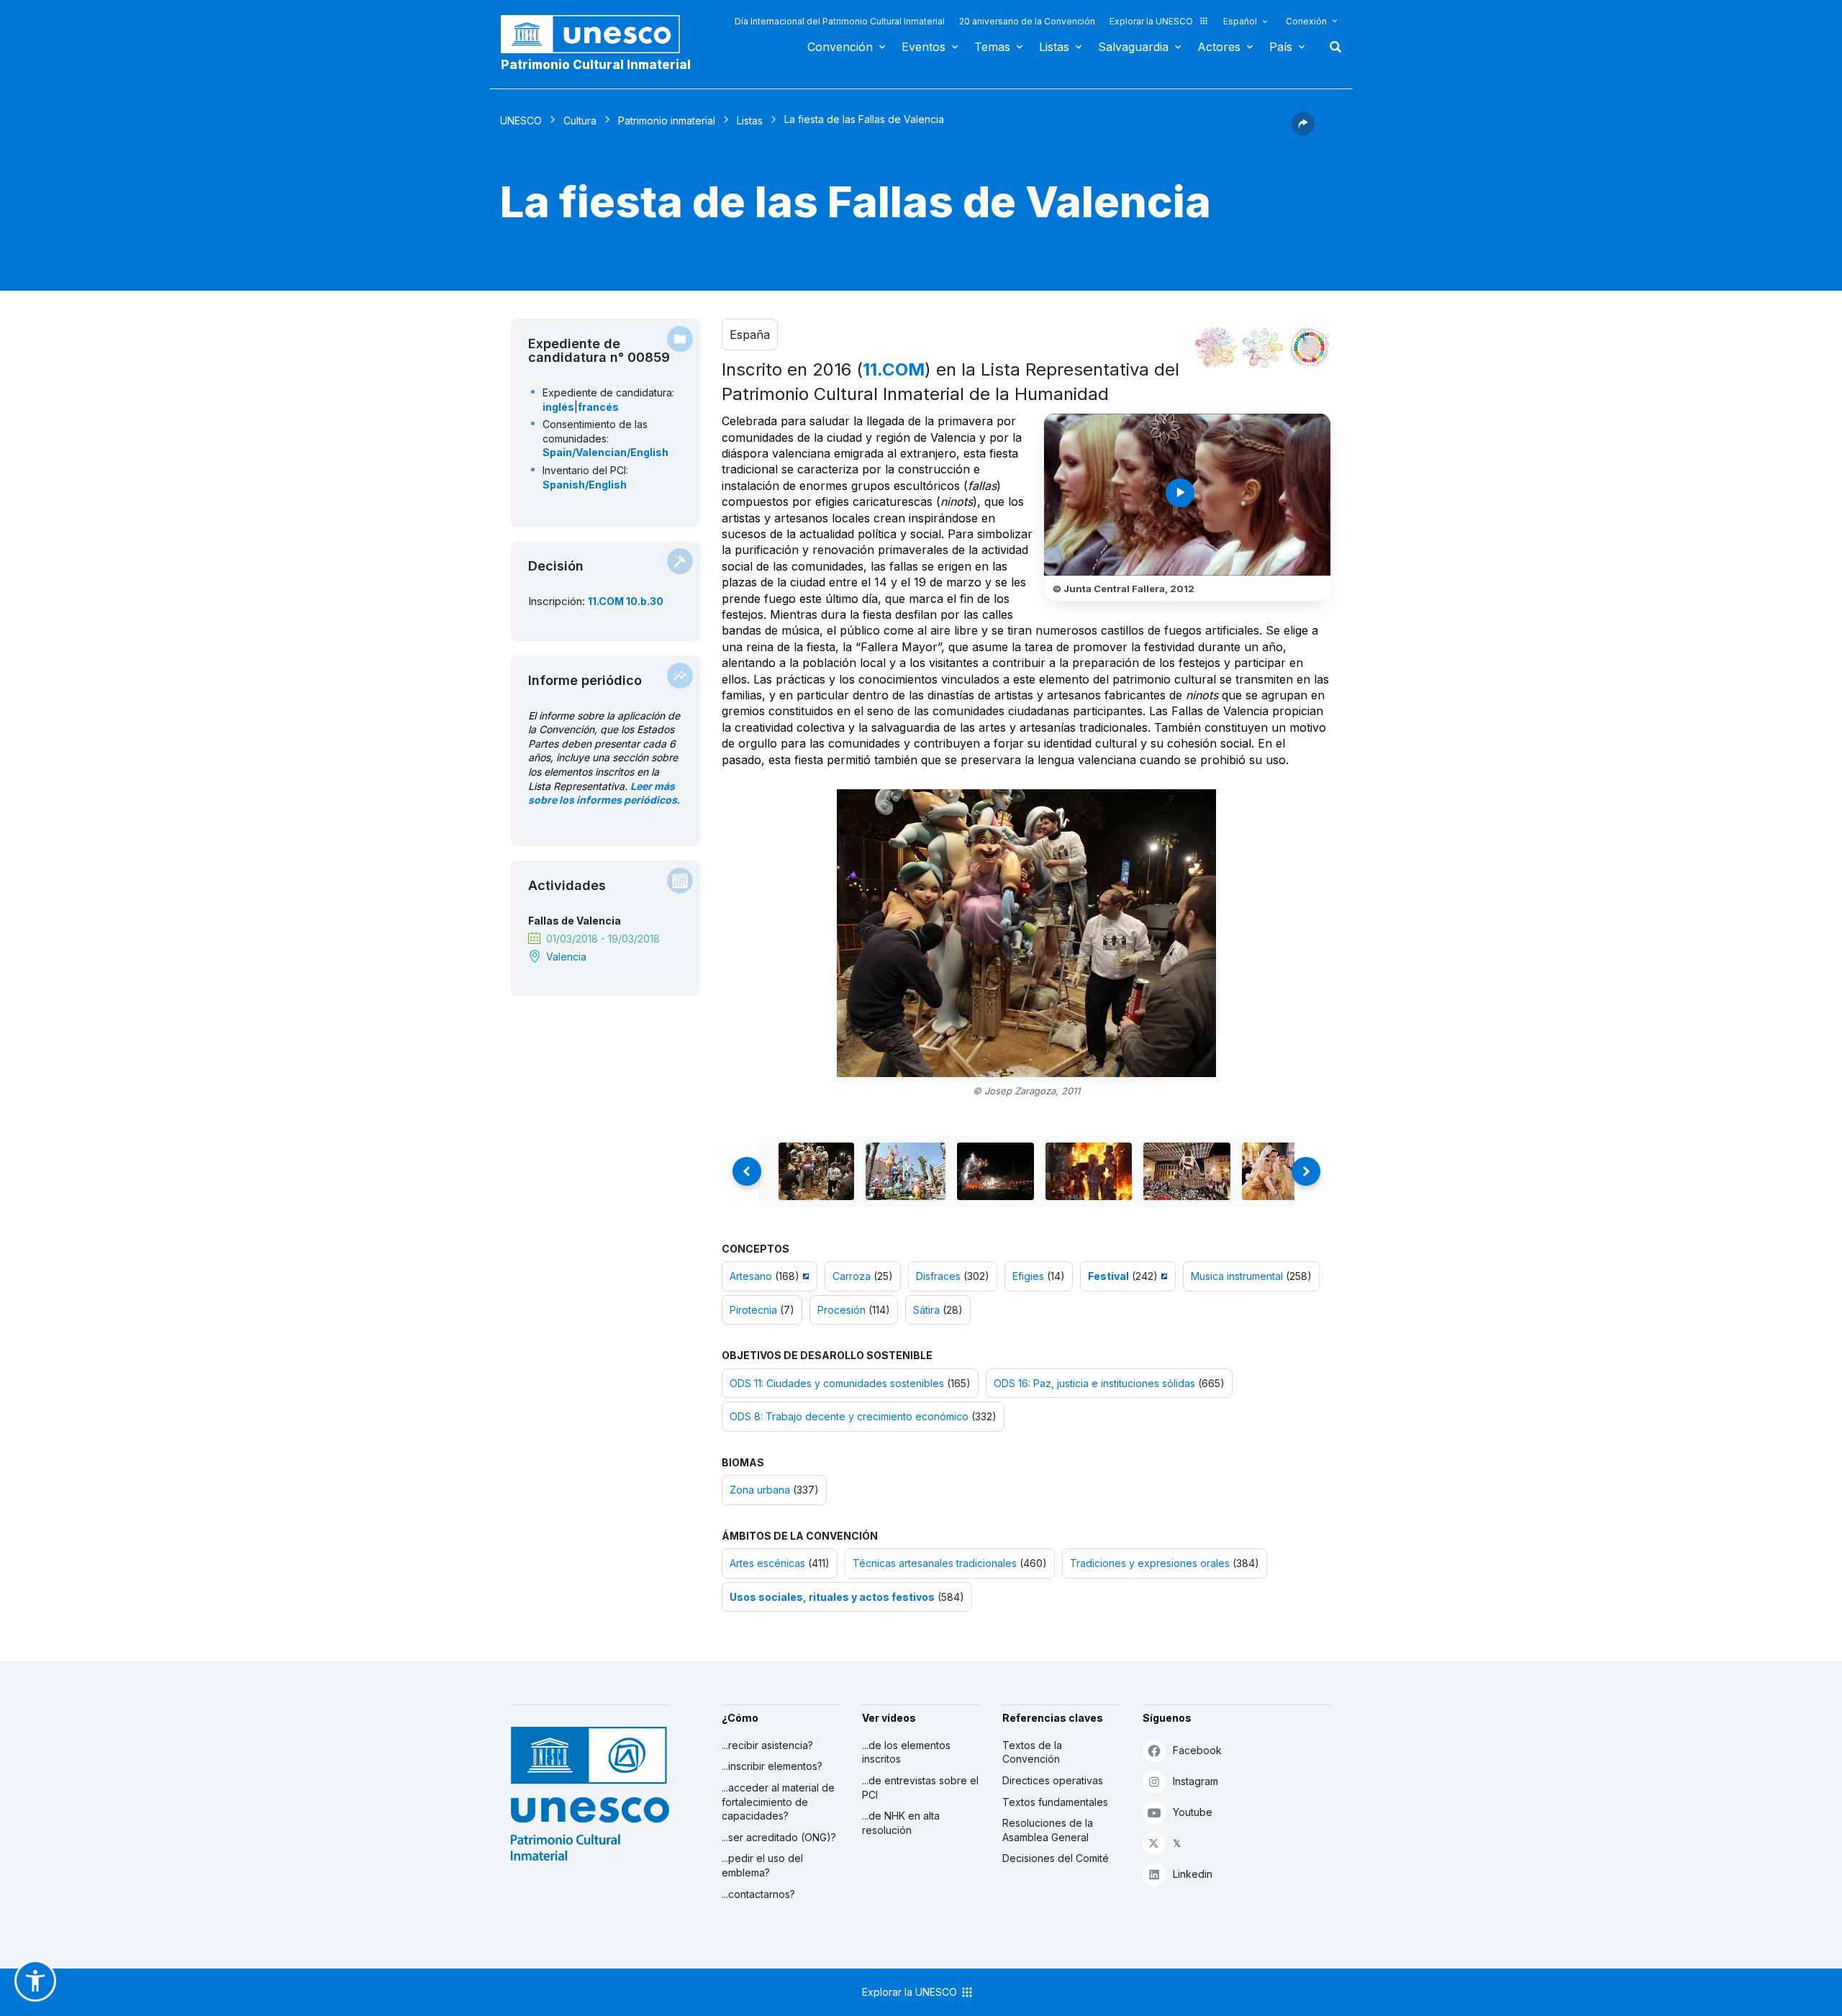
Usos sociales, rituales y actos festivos (832, 1597)
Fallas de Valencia (575, 921)
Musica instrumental (1237, 1276)
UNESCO (521, 121)
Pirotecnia (753, 1310)
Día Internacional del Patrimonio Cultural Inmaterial (840, 21)
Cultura (580, 121)
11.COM (894, 369)
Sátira (926, 1310)
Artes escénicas (767, 1563)
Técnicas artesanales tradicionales (935, 1563)
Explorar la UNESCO (1151, 21)
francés (598, 407)
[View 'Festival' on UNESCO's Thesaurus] (1162, 1276)
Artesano (751, 1276)
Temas (992, 47)
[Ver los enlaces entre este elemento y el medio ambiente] (1263, 348)
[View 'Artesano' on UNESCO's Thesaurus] (804, 1276)
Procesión (841, 1310)
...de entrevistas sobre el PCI (920, 1788)
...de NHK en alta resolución (901, 1823)
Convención (840, 47)
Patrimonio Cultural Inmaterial (596, 65)
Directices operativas (1053, 1780)
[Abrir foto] (1026, 933)
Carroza (852, 1276)
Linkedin (1193, 1874)
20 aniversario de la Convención (1027, 21)
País (1281, 47)
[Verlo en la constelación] (1216, 348)
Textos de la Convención (1032, 1752)
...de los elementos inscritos (906, 1752)
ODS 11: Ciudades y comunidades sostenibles (837, 1383)
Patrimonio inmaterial (667, 121)
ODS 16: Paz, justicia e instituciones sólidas (1094, 1383)
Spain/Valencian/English (605, 452)
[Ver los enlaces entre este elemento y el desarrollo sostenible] (1310, 348)
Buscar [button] (1331, 47)
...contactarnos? (758, 1894)
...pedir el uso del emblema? (762, 1865)
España (750, 335)
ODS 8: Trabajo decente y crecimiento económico (849, 1416)
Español (1240, 21)
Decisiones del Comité (1056, 1858)
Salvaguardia (1133, 47)
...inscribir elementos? (772, 1766)
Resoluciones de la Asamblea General (1048, 1830)
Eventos (924, 47)
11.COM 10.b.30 (626, 601)
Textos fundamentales (1055, 1802)
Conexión (1306, 21)
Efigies (1028, 1276)
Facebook (1197, 1750)
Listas (1054, 47)
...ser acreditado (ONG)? (779, 1837)
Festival (1108, 1276)
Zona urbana (760, 1490)
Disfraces (938, 1276)
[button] (1303, 131)
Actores (1219, 47)
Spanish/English (585, 485)
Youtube (1193, 1812)
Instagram (1196, 1781)
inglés (558, 407)
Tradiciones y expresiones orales (1150, 1563)
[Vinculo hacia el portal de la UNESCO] (598, 34)
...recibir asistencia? (767, 1745)
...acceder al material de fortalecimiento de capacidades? (778, 1802)
